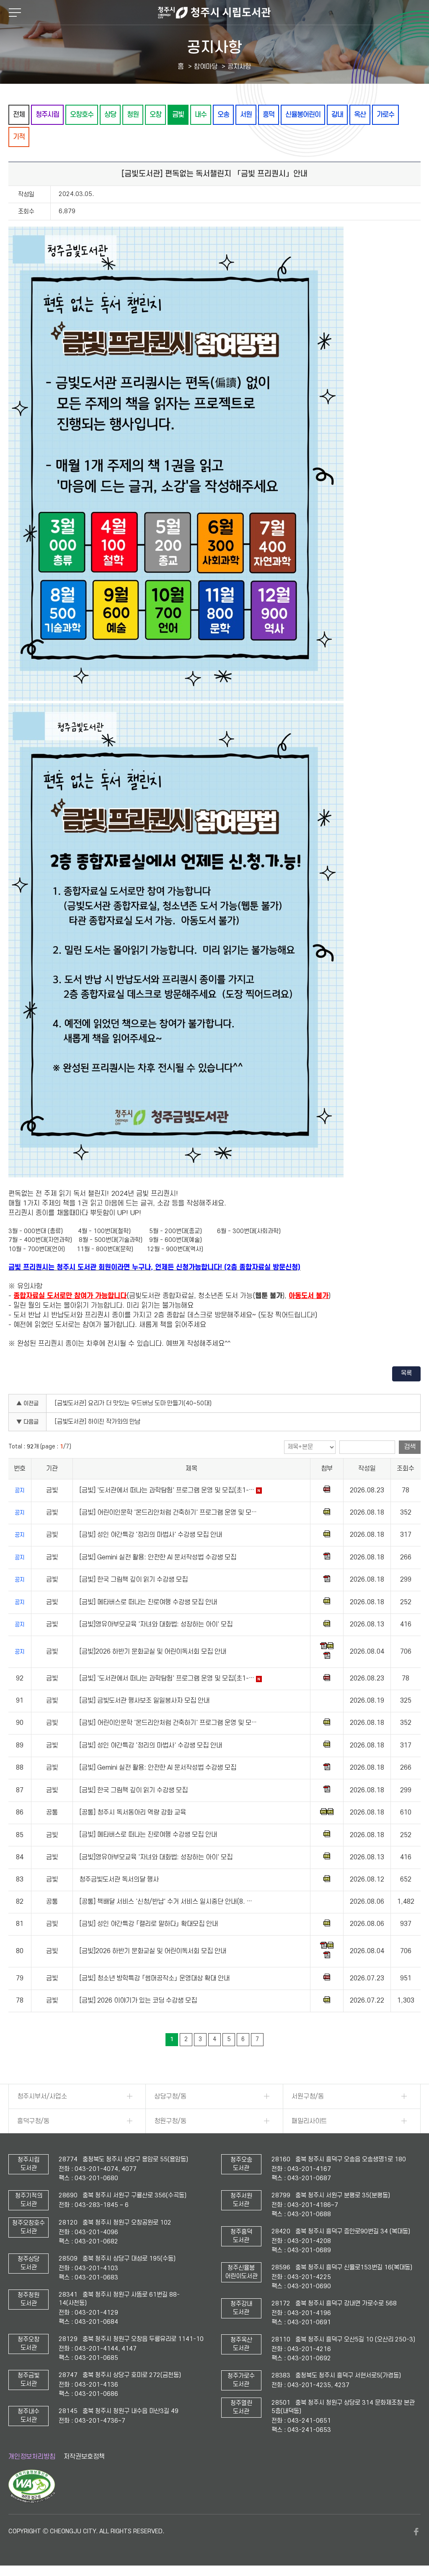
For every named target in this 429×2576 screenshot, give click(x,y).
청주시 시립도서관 (214, 13)
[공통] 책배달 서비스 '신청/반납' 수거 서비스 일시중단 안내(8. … (166, 1902)
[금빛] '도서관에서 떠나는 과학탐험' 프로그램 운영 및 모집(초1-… (167, 1490)
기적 (19, 137)
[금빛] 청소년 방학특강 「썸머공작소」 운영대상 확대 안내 (154, 1978)
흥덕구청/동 (33, 2121)
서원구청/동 (308, 2096)
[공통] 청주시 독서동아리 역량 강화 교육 (133, 1812)
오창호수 (82, 115)
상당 (110, 115)
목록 (406, 1373)
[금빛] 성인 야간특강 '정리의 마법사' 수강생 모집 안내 (151, 1535)
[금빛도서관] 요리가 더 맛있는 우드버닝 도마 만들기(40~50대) (133, 1403)
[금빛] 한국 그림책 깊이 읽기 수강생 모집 (133, 1580)
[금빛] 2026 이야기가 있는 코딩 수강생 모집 (138, 2000)
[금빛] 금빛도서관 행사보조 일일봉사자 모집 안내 (144, 1701)
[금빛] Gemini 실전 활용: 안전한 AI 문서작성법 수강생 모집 (158, 1557)
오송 (223, 115)
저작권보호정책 (84, 2457)
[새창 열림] (32, 2501)
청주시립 (47, 115)
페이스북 (416, 2532)
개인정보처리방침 (32, 2457)
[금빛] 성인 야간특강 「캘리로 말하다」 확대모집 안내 (149, 1924)
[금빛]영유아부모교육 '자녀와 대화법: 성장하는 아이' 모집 (156, 1624)
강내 (337, 115)
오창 (155, 115)
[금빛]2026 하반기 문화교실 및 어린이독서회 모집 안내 (153, 1652)
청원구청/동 (170, 2121)
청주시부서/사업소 (42, 2096)
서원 (246, 115)
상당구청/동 (170, 2096)
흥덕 (269, 115)
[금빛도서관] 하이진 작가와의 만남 (98, 1422)
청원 (133, 115)
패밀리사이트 (309, 2121)
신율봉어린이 (303, 115)
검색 (410, 1447)
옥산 (360, 115)
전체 (19, 115)
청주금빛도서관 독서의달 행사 (119, 1879)
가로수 (385, 115)
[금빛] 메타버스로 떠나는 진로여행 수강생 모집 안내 (148, 1602)
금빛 (178, 115)
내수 (201, 115)
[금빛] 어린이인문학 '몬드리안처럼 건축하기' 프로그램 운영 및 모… (168, 1513)
